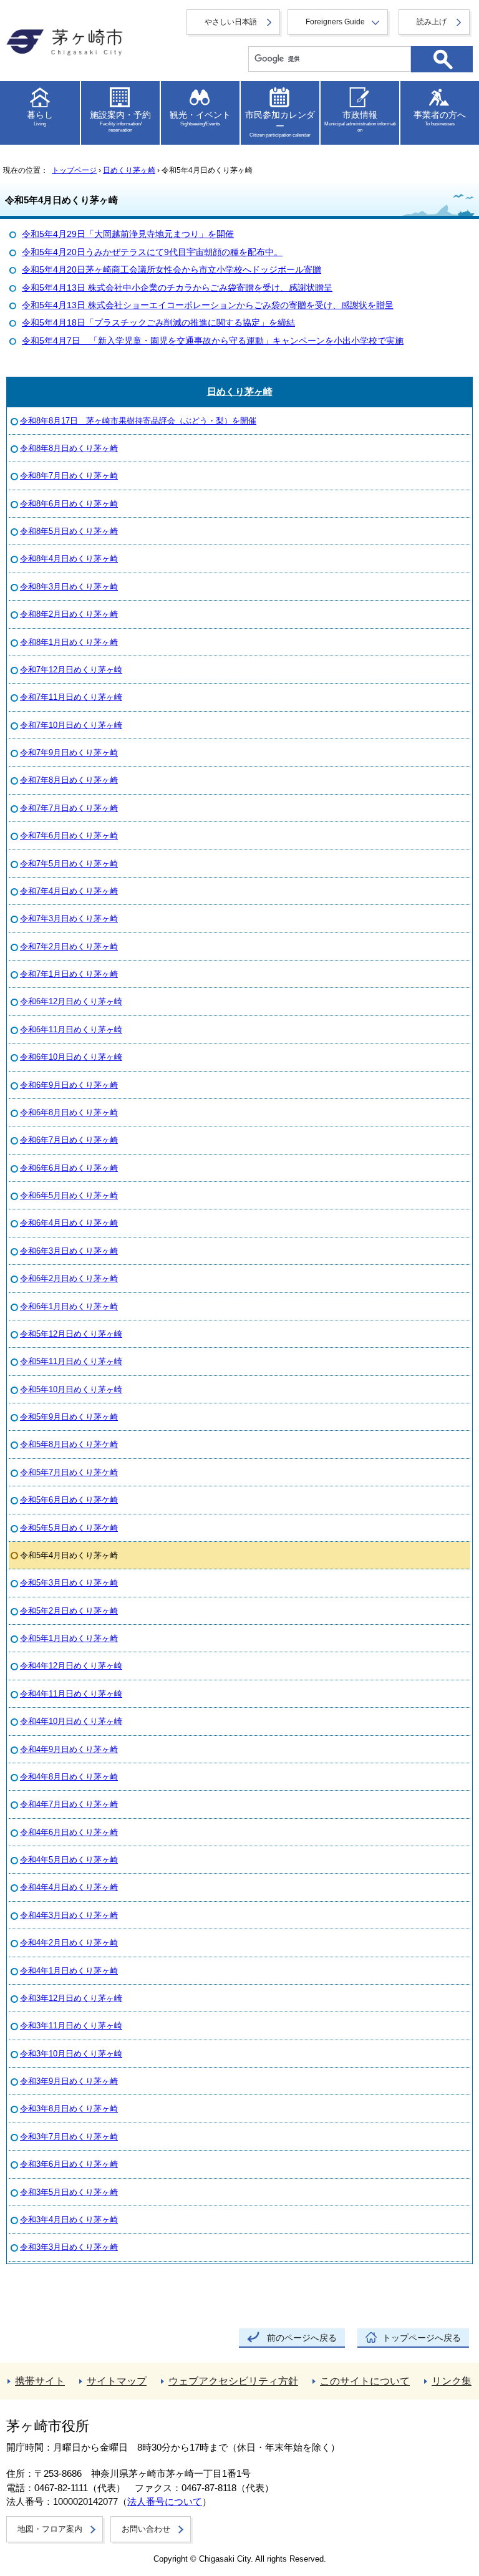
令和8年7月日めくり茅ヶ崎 (69, 476)
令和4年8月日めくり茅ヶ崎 (69, 1777)
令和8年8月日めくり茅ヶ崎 (69, 448)
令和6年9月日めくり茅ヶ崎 (69, 1085)
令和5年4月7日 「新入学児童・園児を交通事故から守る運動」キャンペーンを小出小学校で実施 (213, 341)
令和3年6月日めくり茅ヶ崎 (69, 2164)
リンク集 (452, 2381)
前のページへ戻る (302, 2338)
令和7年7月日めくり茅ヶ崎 (69, 808)
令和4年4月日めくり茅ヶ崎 (69, 1887)
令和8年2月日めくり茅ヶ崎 (69, 614)
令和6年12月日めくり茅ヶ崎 (71, 1001)
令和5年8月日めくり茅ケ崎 (69, 1444)
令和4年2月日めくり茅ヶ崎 (69, 1943)
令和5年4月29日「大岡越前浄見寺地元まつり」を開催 (128, 234)
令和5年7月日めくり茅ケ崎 (69, 1472)
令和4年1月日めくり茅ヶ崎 (69, 1971)
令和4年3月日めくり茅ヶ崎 (69, 1915)
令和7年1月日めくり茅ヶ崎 (69, 974)
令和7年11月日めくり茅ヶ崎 (71, 697)
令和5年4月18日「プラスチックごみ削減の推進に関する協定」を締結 (158, 323)
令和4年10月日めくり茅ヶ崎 (71, 1721)
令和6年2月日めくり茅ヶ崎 (69, 1278)
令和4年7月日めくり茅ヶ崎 (69, 1804)
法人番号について (165, 2502)
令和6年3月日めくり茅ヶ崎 (69, 1251)
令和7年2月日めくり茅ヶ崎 (69, 947)
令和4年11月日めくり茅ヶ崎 (71, 1694)
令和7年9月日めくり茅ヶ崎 (69, 753)
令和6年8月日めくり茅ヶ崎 (69, 1112)
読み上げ (432, 22)
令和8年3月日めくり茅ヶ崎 (69, 587)
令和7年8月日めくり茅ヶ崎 (69, 780)
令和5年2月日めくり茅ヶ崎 (69, 1611)
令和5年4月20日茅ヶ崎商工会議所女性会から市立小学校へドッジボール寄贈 (172, 270)
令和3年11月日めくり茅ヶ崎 (71, 2026)
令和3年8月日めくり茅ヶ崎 (69, 2109)
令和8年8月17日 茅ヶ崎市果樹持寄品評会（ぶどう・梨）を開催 (138, 421)
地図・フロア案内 (50, 2529)
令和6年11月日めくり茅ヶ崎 (71, 1029)
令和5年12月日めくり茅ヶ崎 (71, 1334)
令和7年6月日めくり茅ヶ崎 (69, 835)
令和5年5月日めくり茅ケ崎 (69, 1528)
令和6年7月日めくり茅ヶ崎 (69, 1140)
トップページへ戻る (422, 2338)
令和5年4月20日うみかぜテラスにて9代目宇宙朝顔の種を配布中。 (152, 252)
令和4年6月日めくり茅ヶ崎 (69, 1832)
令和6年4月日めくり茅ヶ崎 (69, 1223)
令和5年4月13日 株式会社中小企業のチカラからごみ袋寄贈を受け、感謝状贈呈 (177, 288)
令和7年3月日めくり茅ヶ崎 (69, 918)
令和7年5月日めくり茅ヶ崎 (69, 864)
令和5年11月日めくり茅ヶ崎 (71, 1361)
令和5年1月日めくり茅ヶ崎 (69, 1638)
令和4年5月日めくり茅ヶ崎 (69, 1860)
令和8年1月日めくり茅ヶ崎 (69, 642)
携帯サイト (40, 2381)
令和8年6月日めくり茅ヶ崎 (69, 504)
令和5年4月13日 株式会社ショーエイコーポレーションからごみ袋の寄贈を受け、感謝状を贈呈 (208, 305)
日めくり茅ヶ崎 (129, 170)
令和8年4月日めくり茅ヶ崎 (69, 559)
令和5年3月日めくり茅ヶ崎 (69, 1583)
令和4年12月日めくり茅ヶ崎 (71, 1666)
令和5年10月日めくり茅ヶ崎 (71, 1389)
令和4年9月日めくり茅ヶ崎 (69, 1749)
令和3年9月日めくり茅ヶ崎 (69, 2081)
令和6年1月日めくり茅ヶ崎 (69, 1306)
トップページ (74, 170)
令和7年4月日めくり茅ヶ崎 (69, 891)
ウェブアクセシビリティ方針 (233, 2381)
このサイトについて (365, 2381)
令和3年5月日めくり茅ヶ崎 (69, 2192)
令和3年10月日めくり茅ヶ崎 (71, 2054)
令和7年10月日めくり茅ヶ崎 (71, 725)
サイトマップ (117, 2381)
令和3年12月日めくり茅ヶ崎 (71, 1998)
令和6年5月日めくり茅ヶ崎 (69, 1195)
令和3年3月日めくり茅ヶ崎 (69, 2247)
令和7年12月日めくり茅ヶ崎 (71, 670)
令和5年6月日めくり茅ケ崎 (69, 1500)
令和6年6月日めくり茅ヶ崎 (69, 1168)
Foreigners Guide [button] (335, 22)
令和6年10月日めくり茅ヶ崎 (71, 1057)
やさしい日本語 (231, 22)
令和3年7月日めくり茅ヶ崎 (69, 2137)
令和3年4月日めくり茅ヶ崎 (69, 2220)
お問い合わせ (146, 2529)
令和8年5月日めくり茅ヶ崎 (69, 531)
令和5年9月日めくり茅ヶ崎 (69, 1417)
